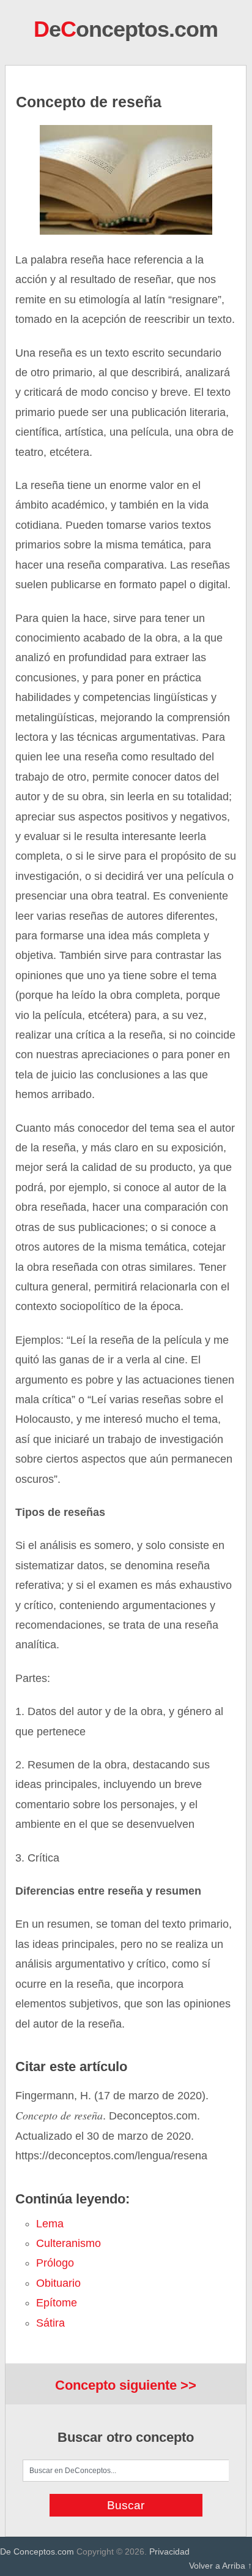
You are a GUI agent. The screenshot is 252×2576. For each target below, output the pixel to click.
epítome (57, 2303)
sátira (50, 2323)
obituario (58, 2283)
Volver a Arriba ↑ (220, 2566)
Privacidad (169, 2551)
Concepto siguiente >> (126, 2385)
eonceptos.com (126, 29)
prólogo (55, 2263)
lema (50, 2224)
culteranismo (69, 2243)
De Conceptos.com (37, 2551)
